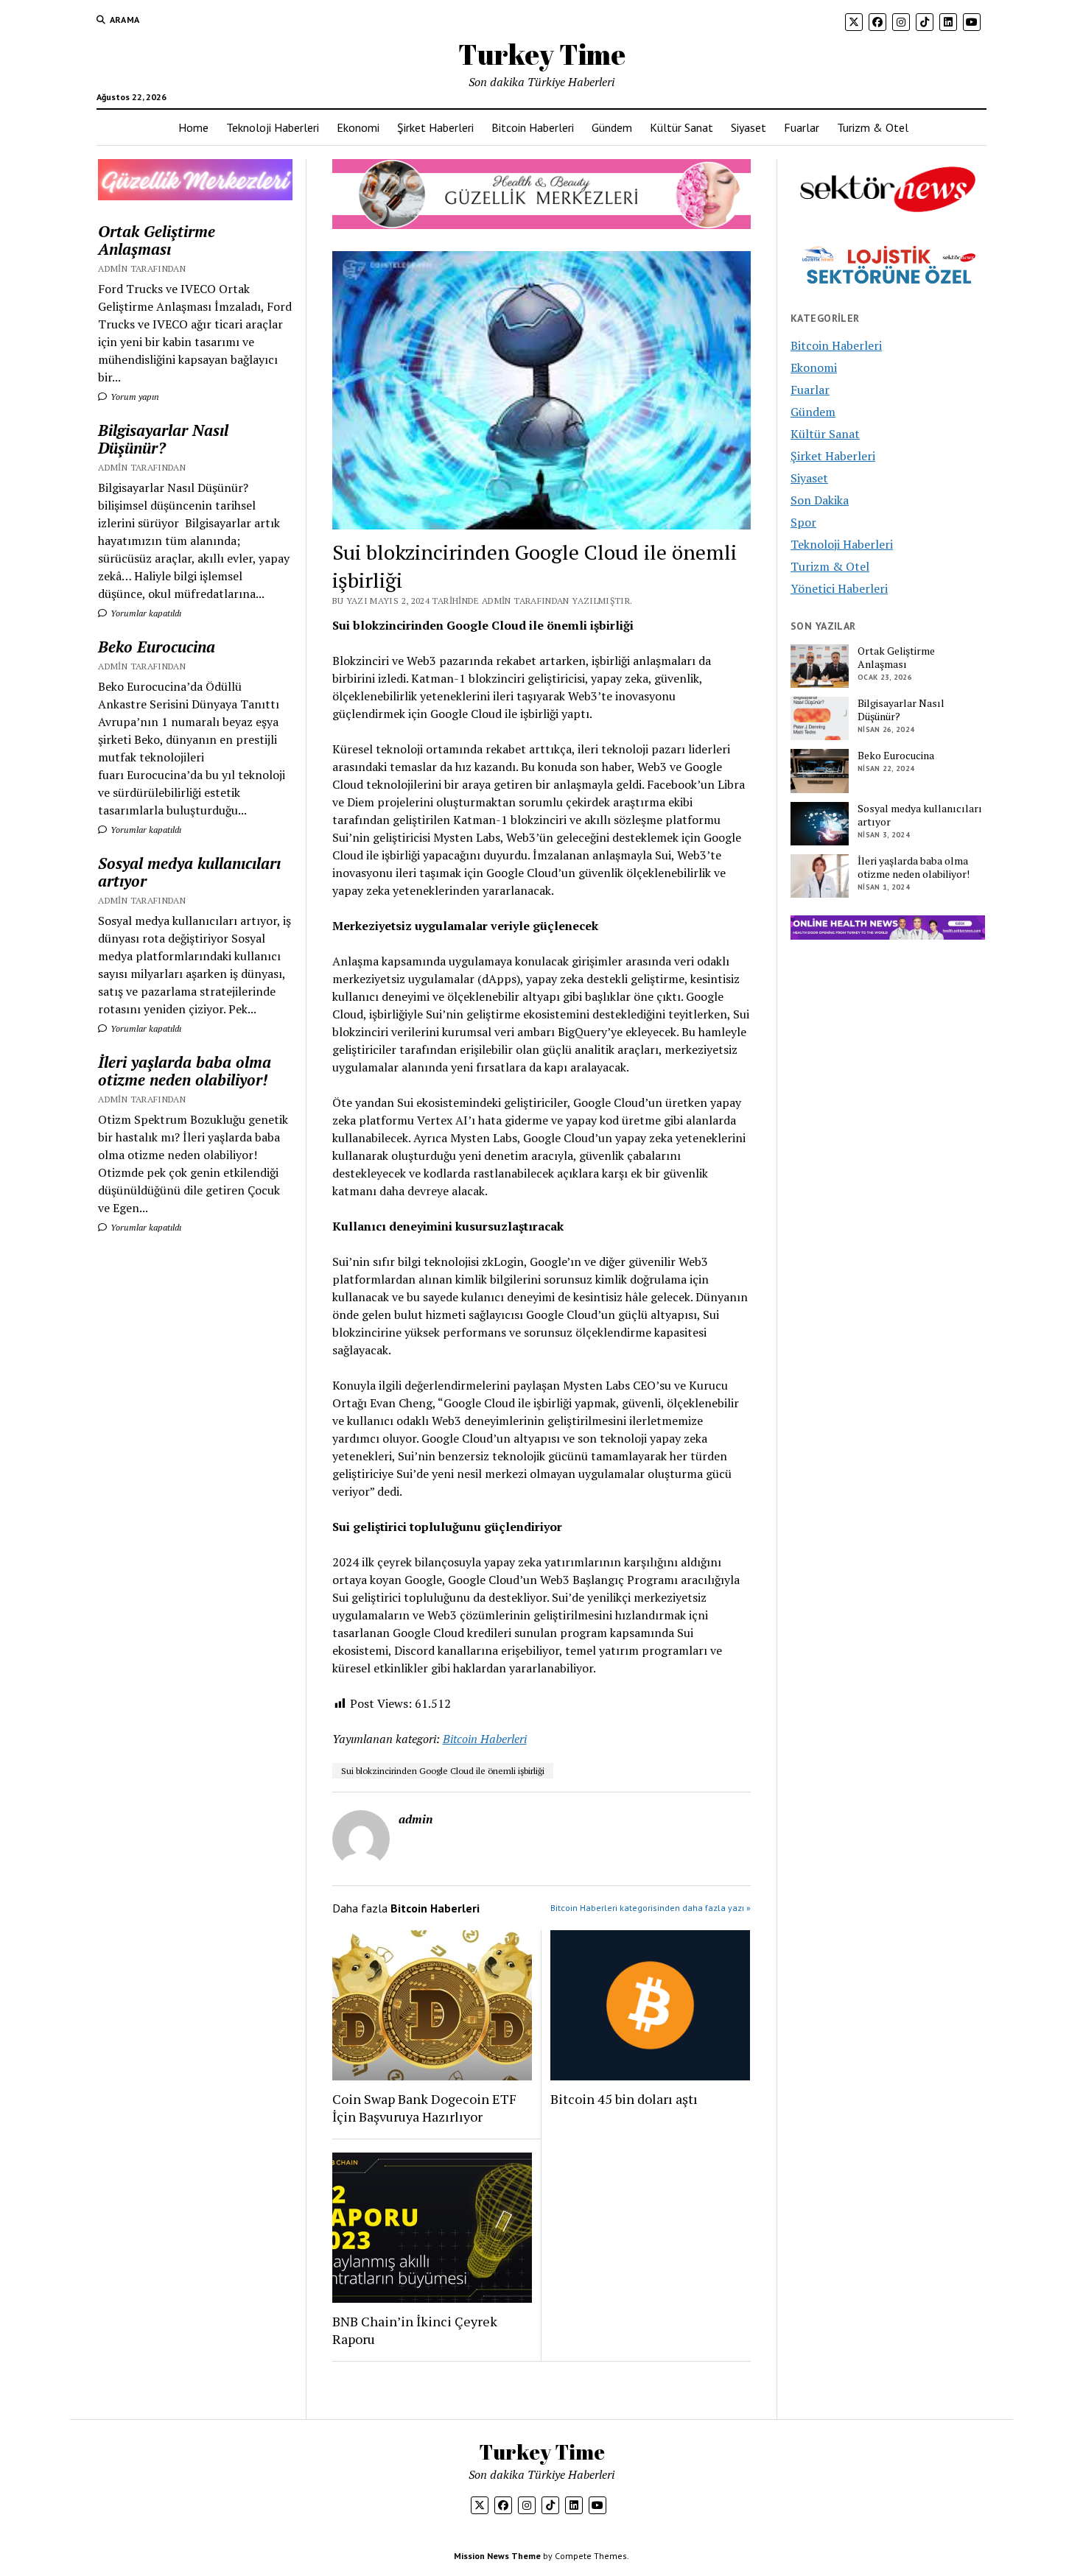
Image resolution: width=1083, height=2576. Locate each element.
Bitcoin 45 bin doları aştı (624, 2099)
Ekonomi (358, 127)
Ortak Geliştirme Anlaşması (157, 240)
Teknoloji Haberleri (273, 127)
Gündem (612, 127)
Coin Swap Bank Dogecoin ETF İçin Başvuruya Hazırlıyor (424, 2108)
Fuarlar (802, 127)
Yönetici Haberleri (839, 588)
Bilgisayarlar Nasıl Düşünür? (163, 439)
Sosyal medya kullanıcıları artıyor (189, 872)
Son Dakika (820, 500)
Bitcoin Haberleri (533, 127)
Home (193, 127)
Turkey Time (542, 54)
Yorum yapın (134, 397)
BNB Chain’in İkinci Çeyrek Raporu (415, 2330)
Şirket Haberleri (435, 127)
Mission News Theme (497, 2556)
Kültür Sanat (681, 127)
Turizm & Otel (873, 127)
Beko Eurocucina (157, 647)
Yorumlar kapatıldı (145, 613)
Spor (803, 522)
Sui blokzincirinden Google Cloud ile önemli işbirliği (443, 1771)
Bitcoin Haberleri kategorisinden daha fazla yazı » (651, 1908)
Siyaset (749, 127)
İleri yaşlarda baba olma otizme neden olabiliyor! (185, 1071)
